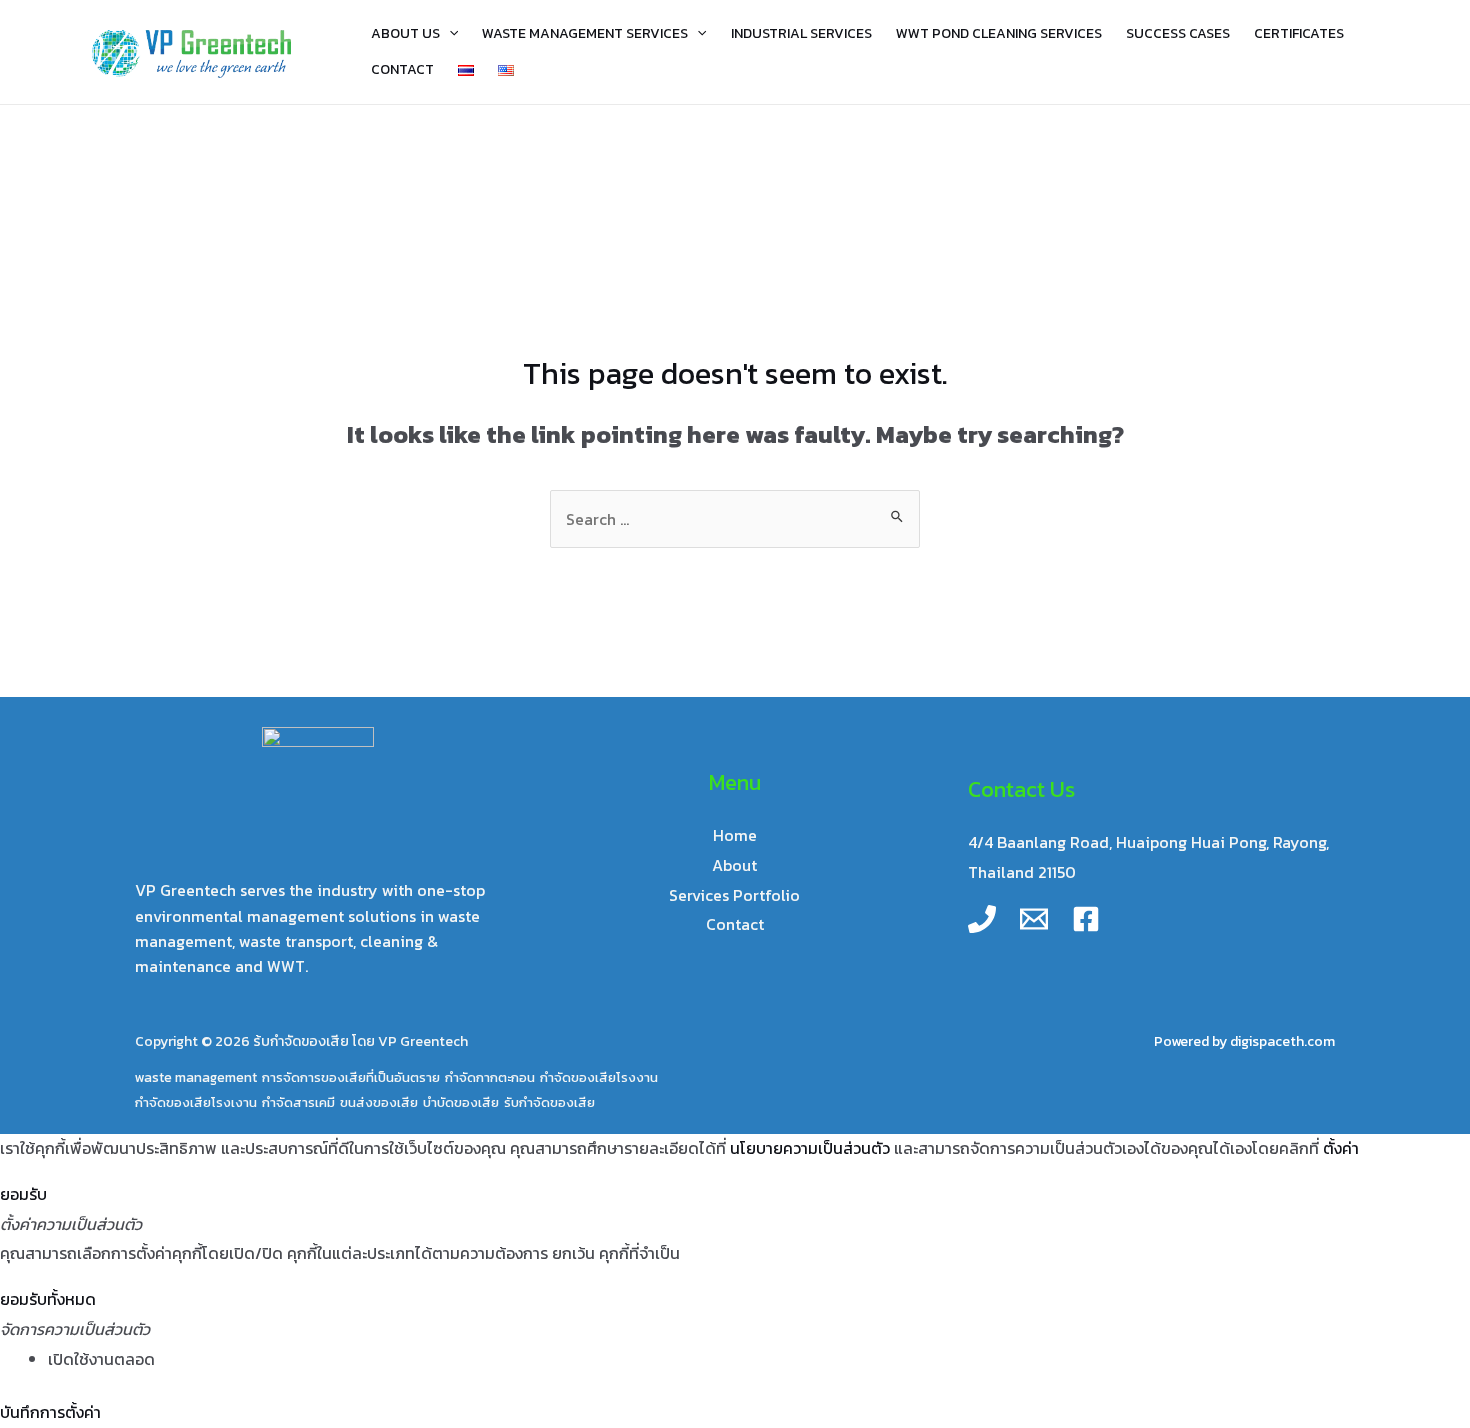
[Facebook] (1086, 919)
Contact (735, 924)
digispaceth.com (1282, 1041)
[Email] (1034, 919)
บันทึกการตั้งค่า (50, 1412)
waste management (196, 1077)
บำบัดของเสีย (461, 1102)
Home (735, 835)
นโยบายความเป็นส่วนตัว (810, 1148)
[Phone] (982, 919)
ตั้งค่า (1341, 1148)
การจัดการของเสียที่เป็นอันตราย (351, 1077)
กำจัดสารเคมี (298, 1102)
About (734, 865)
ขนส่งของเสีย (379, 1102)
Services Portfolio (734, 895)
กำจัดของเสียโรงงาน (599, 1077)
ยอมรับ (23, 1194)
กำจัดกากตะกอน (490, 1077)
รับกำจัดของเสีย (549, 1102)
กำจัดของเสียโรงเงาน (196, 1102)
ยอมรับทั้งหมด (48, 1299)
